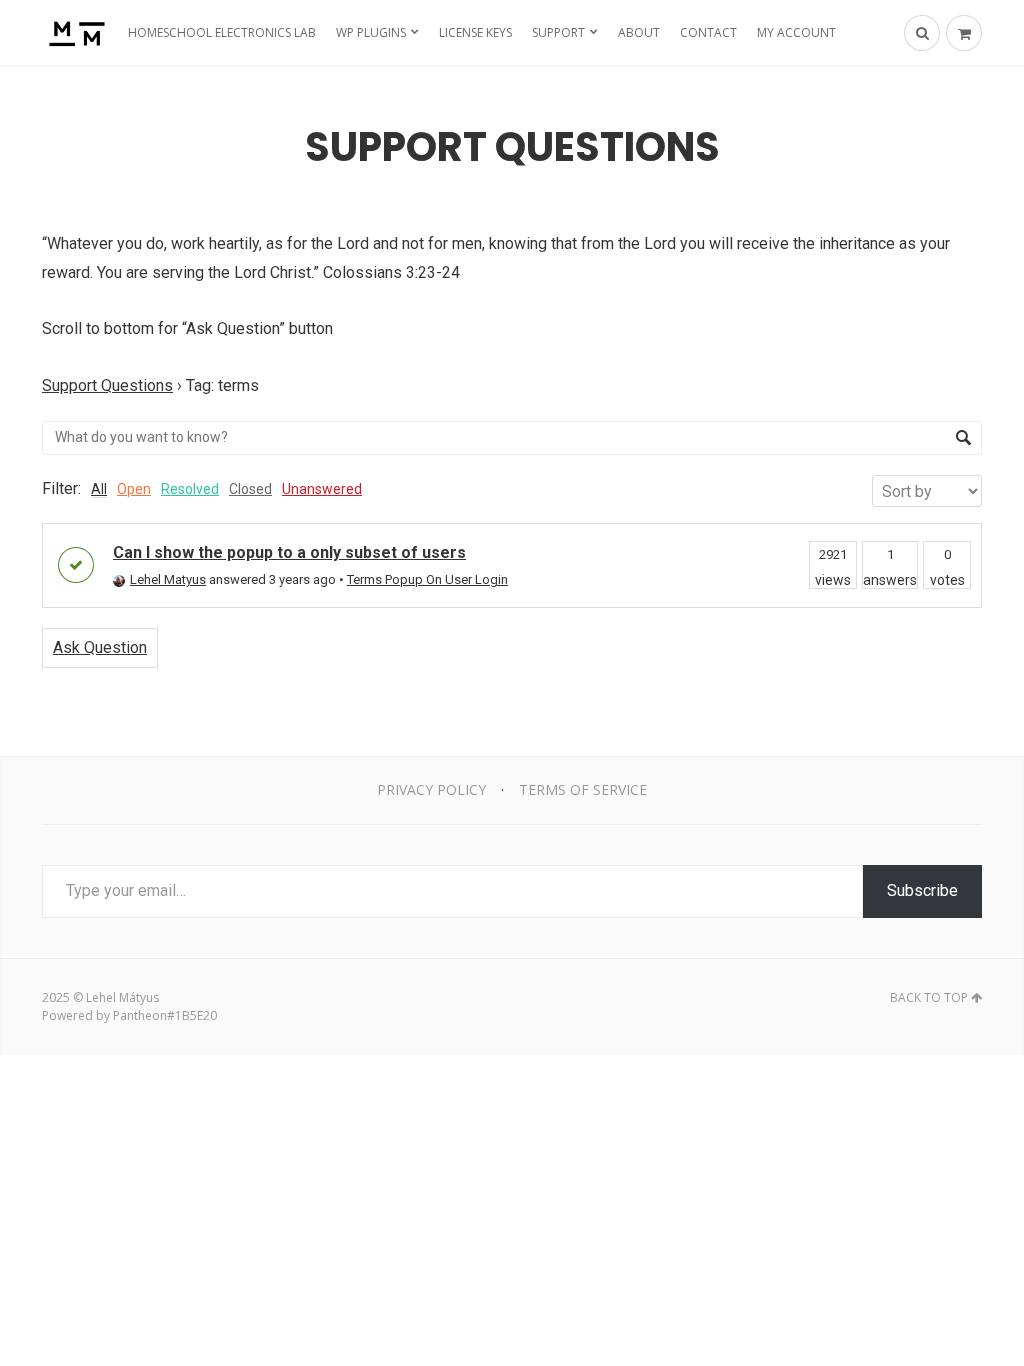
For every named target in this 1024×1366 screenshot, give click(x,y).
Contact (708, 32)
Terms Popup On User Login (427, 579)
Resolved (190, 489)
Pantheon (140, 1015)
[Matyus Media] (74, 32)
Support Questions (107, 385)
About (639, 32)
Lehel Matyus (168, 579)
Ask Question (100, 647)
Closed (250, 489)
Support (558, 32)
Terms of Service (583, 789)
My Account (796, 32)
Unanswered (322, 489)
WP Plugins (371, 32)
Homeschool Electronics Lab (222, 32)
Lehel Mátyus (122, 997)
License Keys (475, 32)
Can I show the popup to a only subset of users (289, 552)
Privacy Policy (431, 789)
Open (134, 489)
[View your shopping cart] (964, 33)
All (99, 489)
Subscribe (922, 890)
